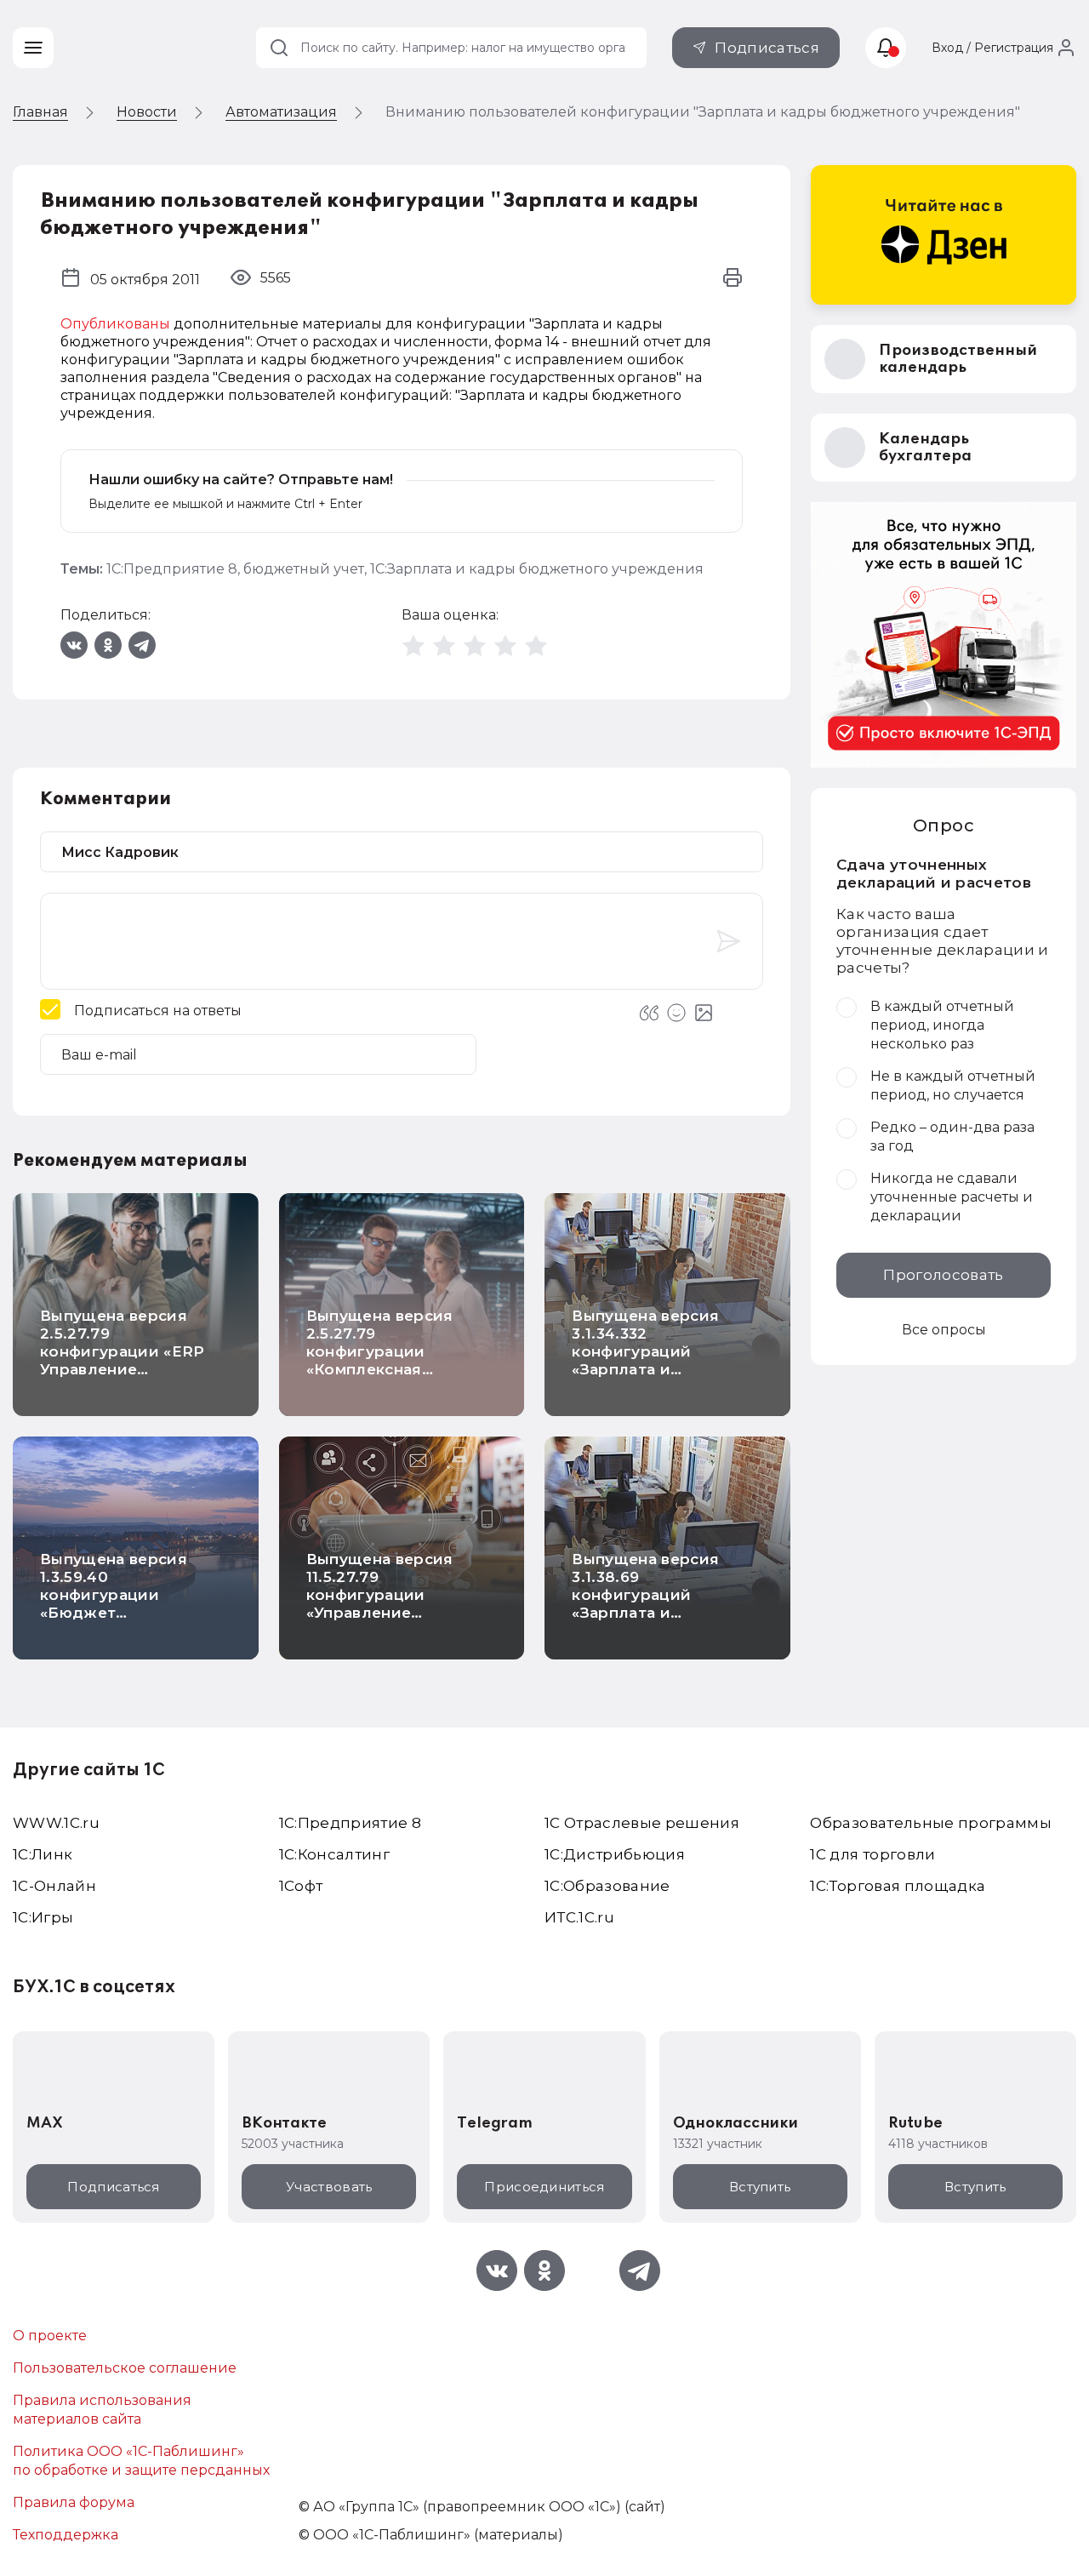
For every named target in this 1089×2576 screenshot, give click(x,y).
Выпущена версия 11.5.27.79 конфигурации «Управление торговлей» (380, 1595)
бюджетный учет (304, 569)
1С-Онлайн (54, 1886)
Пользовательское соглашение (125, 2368)
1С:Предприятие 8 (172, 569)
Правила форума (74, 2502)
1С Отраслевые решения (642, 1823)
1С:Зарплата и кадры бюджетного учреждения (537, 569)
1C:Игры (43, 1917)
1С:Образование (607, 1886)
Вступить (760, 2187)
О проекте (50, 2336)
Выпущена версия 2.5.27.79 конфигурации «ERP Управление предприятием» (123, 1351)
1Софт (301, 1886)
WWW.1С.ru (56, 1823)
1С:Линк (43, 1854)
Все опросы (944, 1330)
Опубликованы (115, 324)
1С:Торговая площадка (898, 1886)
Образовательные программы (931, 1823)
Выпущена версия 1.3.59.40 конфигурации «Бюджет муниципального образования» (114, 1604)
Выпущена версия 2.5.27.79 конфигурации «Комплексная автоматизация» (380, 1351)
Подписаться (767, 48)
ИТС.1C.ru (579, 1917)
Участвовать (329, 2187)
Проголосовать (943, 1275)
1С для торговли (872, 1854)
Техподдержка (66, 2535)
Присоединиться (544, 2187)
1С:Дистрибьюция (615, 1854)
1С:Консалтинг (334, 1854)
